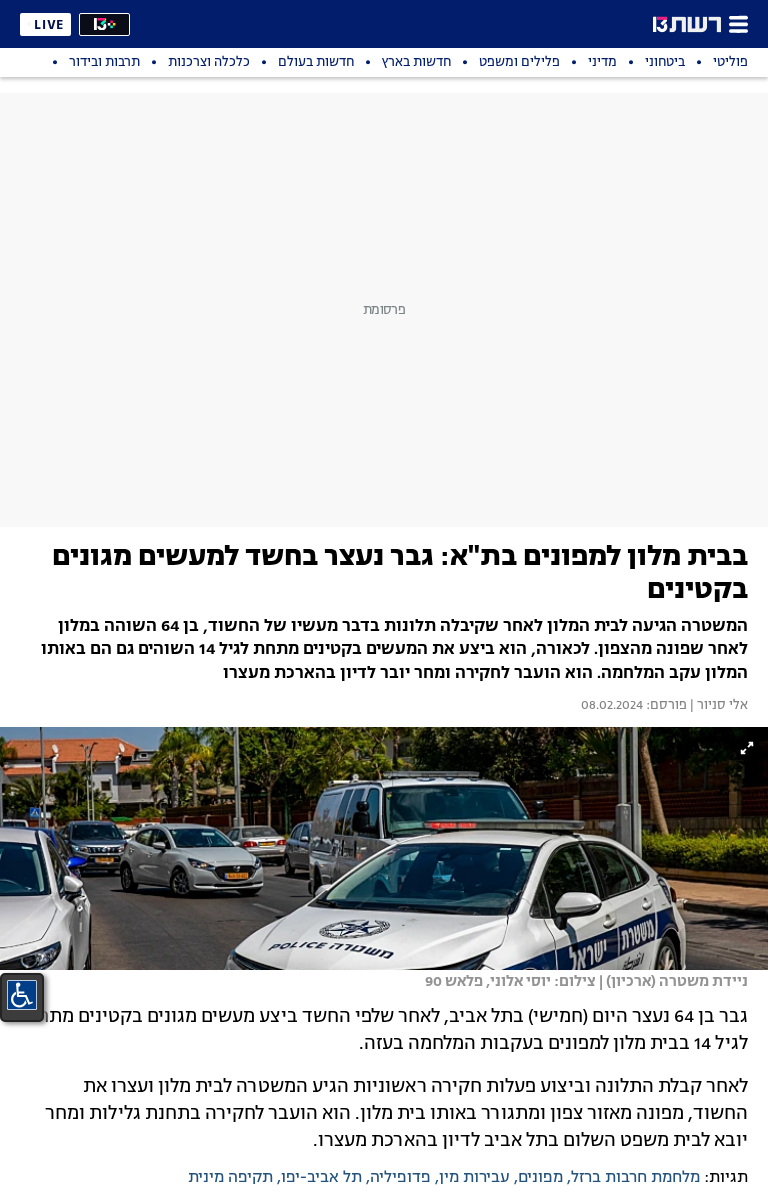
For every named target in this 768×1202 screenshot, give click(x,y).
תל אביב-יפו (321, 1178)
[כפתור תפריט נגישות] (22, 995)
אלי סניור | (717, 706)
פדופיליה (400, 1178)
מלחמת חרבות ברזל (635, 1178)
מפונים (540, 1178)
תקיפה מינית (230, 1178)
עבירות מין (474, 1178)
